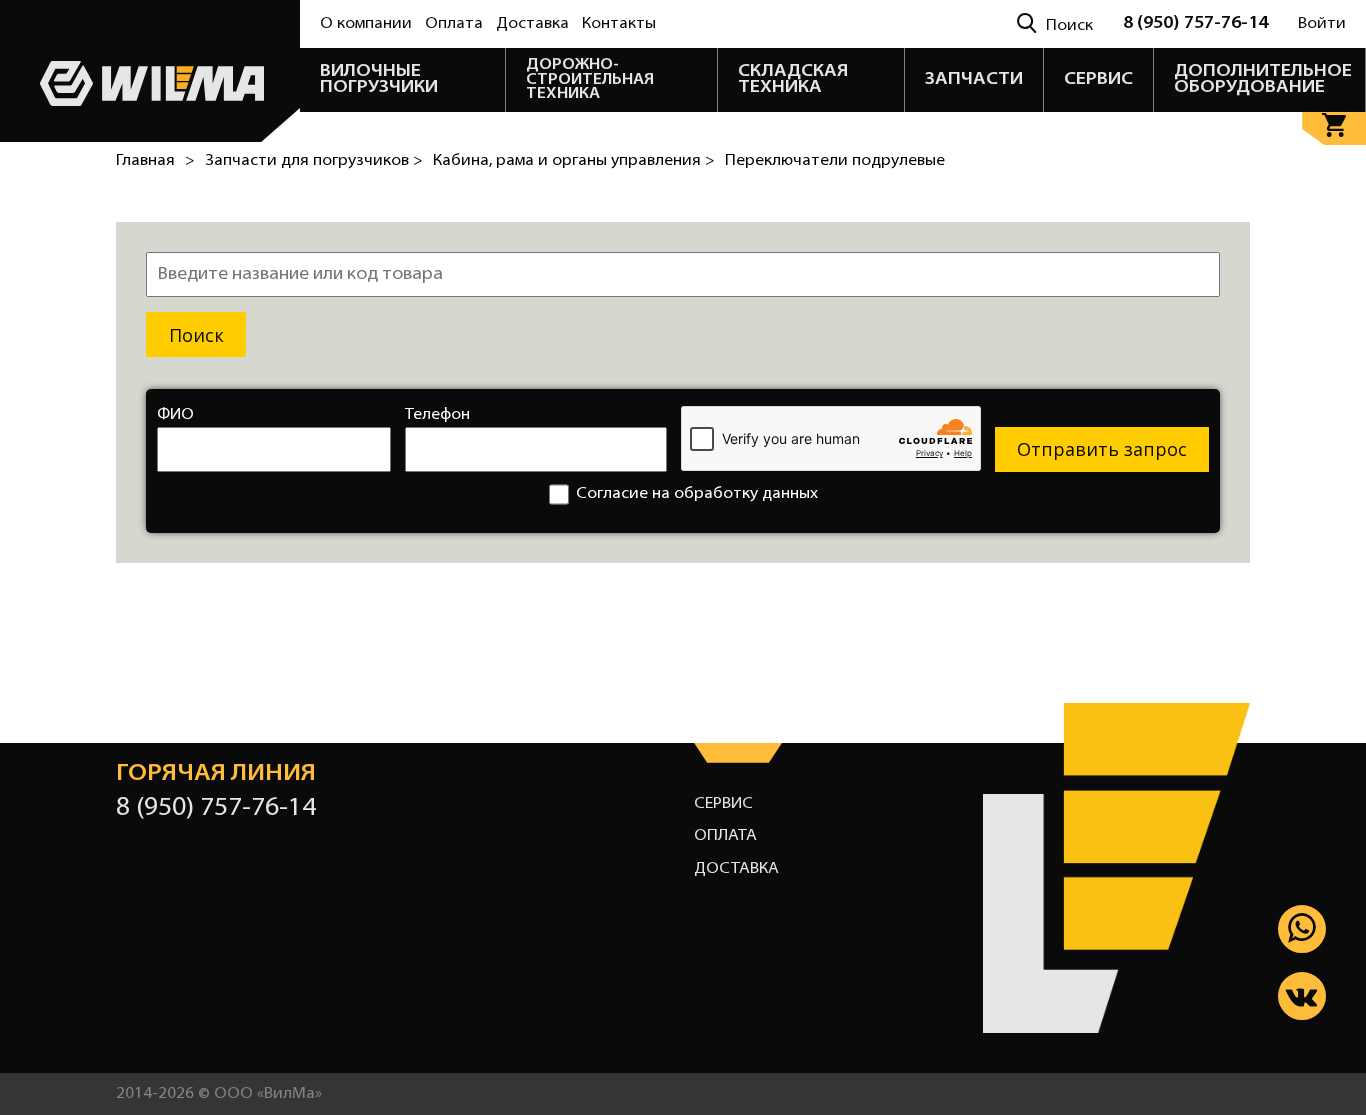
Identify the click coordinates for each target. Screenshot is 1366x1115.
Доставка (532, 24)
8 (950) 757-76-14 (1195, 24)
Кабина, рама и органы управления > (574, 161)
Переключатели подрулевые (835, 161)
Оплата (454, 24)
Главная (145, 161)
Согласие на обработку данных (697, 494)
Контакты (619, 24)
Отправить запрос (1102, 449)
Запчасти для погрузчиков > (314, 161)
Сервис (723, 804)
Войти (1322, 24)
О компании (366, 24)
